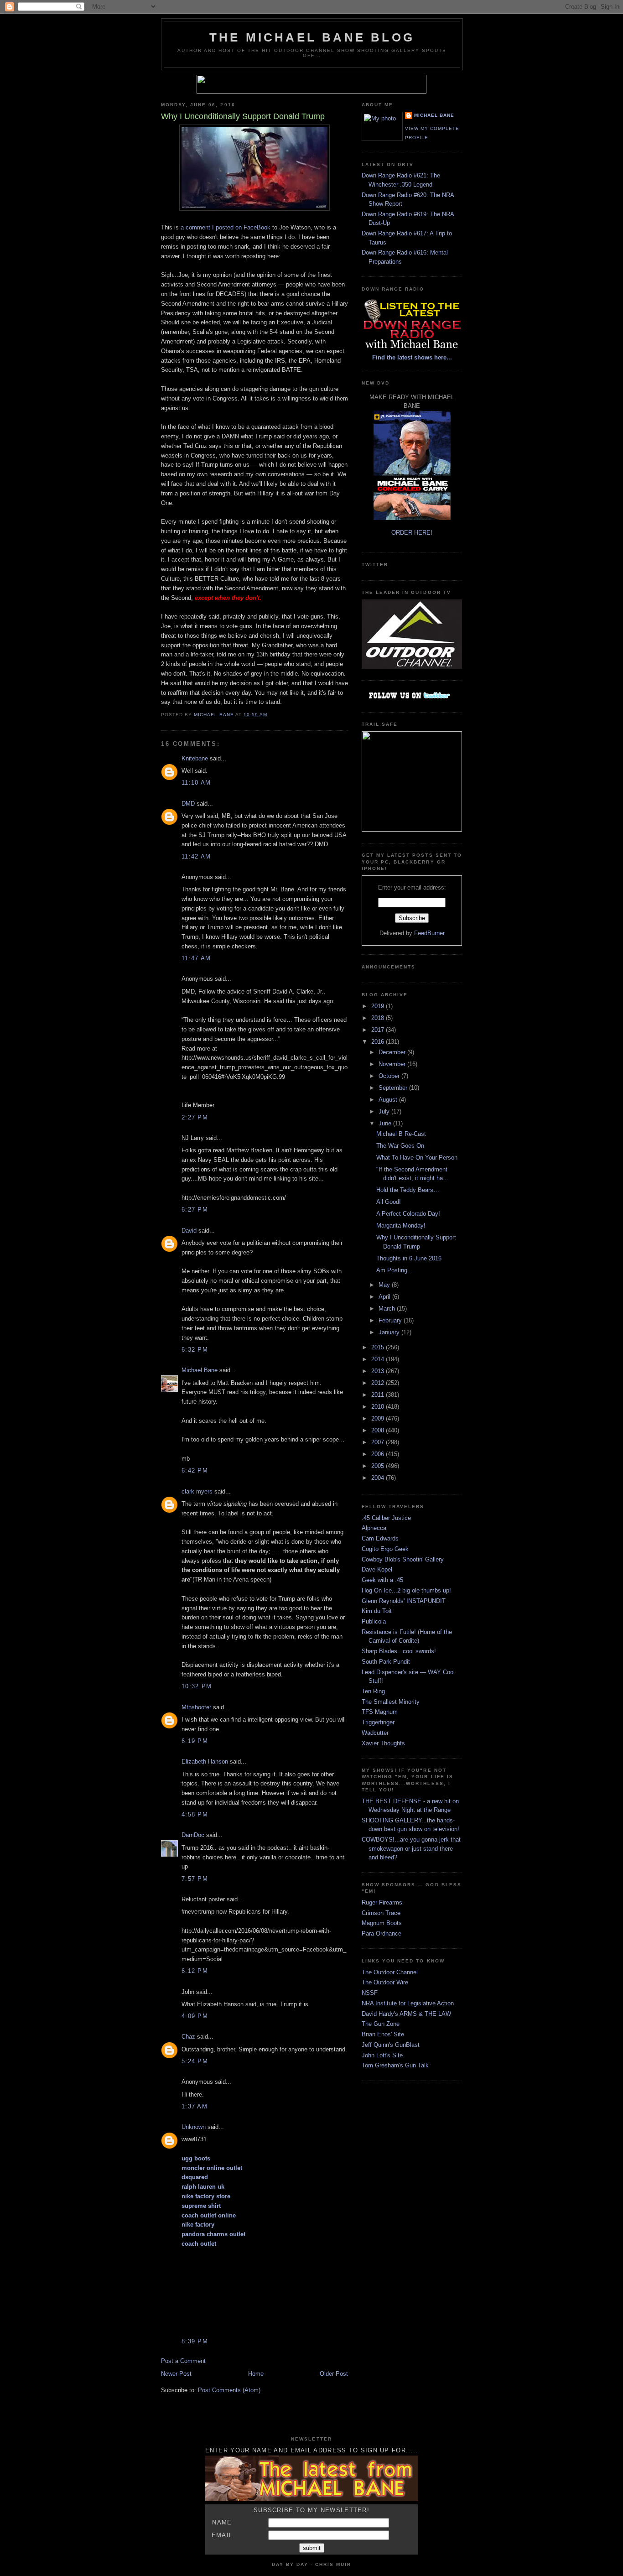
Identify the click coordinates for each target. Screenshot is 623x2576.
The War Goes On (400, 1146)
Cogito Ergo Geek (385, 1549)
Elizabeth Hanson (205, 1762)
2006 (379, 1454)
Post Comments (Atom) (229, 2390)
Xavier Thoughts (383, 1743)
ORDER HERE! (412, 533)
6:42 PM (195, 1470)
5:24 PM (195, 2061)
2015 (379, 1347)
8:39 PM (195, 2341)
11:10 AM (196, 783)
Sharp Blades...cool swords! (399, 1651)
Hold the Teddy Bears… (408, 1190)
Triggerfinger (378, 1722)
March (388, 1309)
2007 (379, 1442)
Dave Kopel (377, 1569)
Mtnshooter (196, 1707)
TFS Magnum (380, 1712)
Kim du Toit (377, 1611)
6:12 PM (195, 1971)
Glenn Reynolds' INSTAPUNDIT (404, 1601)
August (389, 1100)
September (394, 1088)
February (391, 1320)
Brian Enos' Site (383, 2034)
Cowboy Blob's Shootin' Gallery (403, 1559)
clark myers (197, 1491)
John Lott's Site (382, 2055)
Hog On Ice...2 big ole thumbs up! (406, 1590)
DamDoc (193, 1835)
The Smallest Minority (391, 1702)
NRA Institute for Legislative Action (408, 2003)
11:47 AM (196, 958)
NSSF (370, 1993)
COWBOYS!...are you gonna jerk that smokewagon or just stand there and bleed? (411, 1848)
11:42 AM (196, 856)
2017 (379, 1030)
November (393, 1064)
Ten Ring (373, 1691)
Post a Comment (183, 2361)
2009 (379, 1418)
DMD (188, 804)
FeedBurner (429, 933)
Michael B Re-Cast (401, 1134)
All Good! (389, 1202)
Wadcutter (375, 1733)
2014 (379, 1359)
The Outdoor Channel (390, 1972)
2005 (379, 1466)
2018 (379, 1018)
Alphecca (374, 1528)
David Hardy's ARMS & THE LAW (406, 2014)
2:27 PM (195, 1117)
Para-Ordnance (382, 1933)
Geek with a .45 (382, 1580)
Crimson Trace (381, 1913)
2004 (379, 1478)
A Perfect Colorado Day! (408, 1214)
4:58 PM (195, 1814)
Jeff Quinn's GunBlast (391, 2045)
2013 (379, 1371)
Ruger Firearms (382, 1902)
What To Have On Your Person (417, 1158)
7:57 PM (195, 1879)
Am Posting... (395, 1270)
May (385, 1285)
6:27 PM (195, 1210)
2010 (379, 1407)
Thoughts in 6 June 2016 (409, 1258)
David (189, 1231)
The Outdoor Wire (385, 1982)
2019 (379, 1006)
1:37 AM (195, 2106)
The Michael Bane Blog (312, 37)
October (390, 1076)
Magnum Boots (382, 1923)
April (385, 1297)
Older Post (334, 2374)
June (386, 1123)
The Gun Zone (381, 2024)
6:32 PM (195, 1350)
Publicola (374, 1621)
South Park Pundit (386, 1662)
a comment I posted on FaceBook (226, 227)
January (390, 1332)
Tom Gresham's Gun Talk (395, 2065)
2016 (379, 1042)
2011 (379, 1395)
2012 (379, 1383)
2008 (379, 1430)
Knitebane (195, 758)
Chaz (188, 2037)
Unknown (194, 2127)
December (393, 1052)
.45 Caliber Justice (386, 1518)
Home (256, 2374)
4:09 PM (195, 2016)
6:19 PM (195, 1741)
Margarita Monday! (401, 1226)
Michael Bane (200, 1370)
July (385, 1111)
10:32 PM (197, 1686)
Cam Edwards (380, 1538)
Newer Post (176, 2374)
